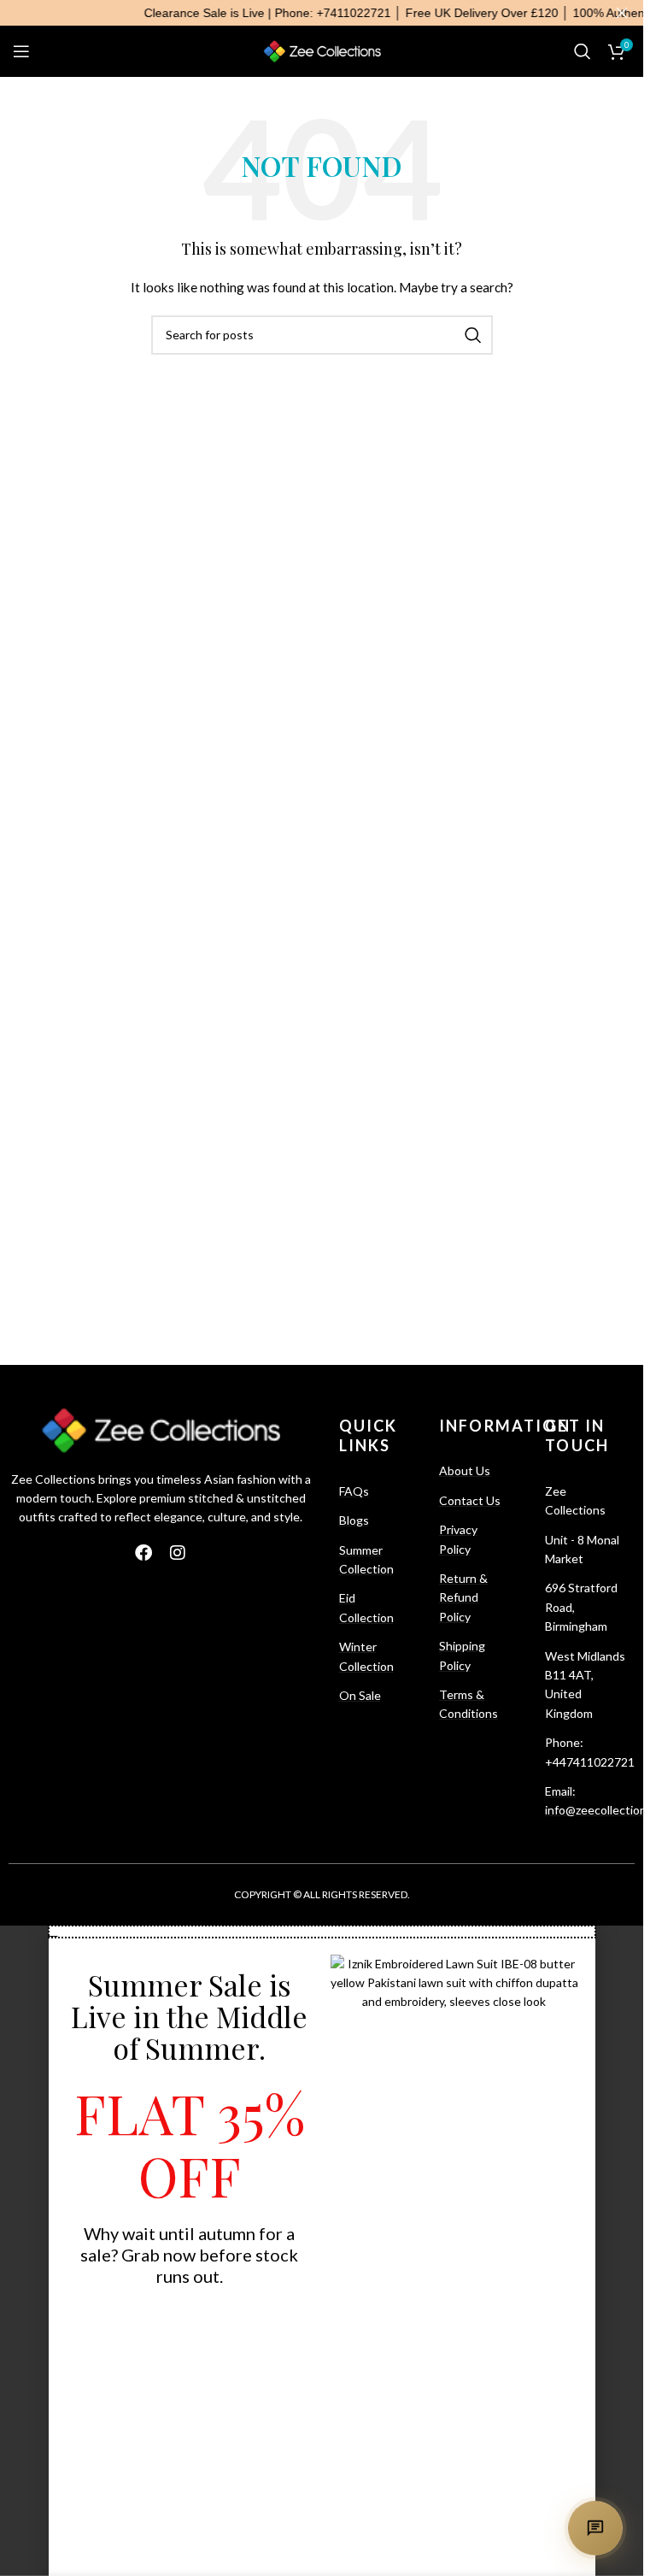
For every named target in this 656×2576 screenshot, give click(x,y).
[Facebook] (143, 1553)
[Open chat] (595, 2528)
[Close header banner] (622, 13)
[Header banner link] (322, 13)
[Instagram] (178, 1553)
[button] (322, 1932)
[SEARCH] (473, 335)
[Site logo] (322, 50)
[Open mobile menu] (21, 51)
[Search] (583, 51)
